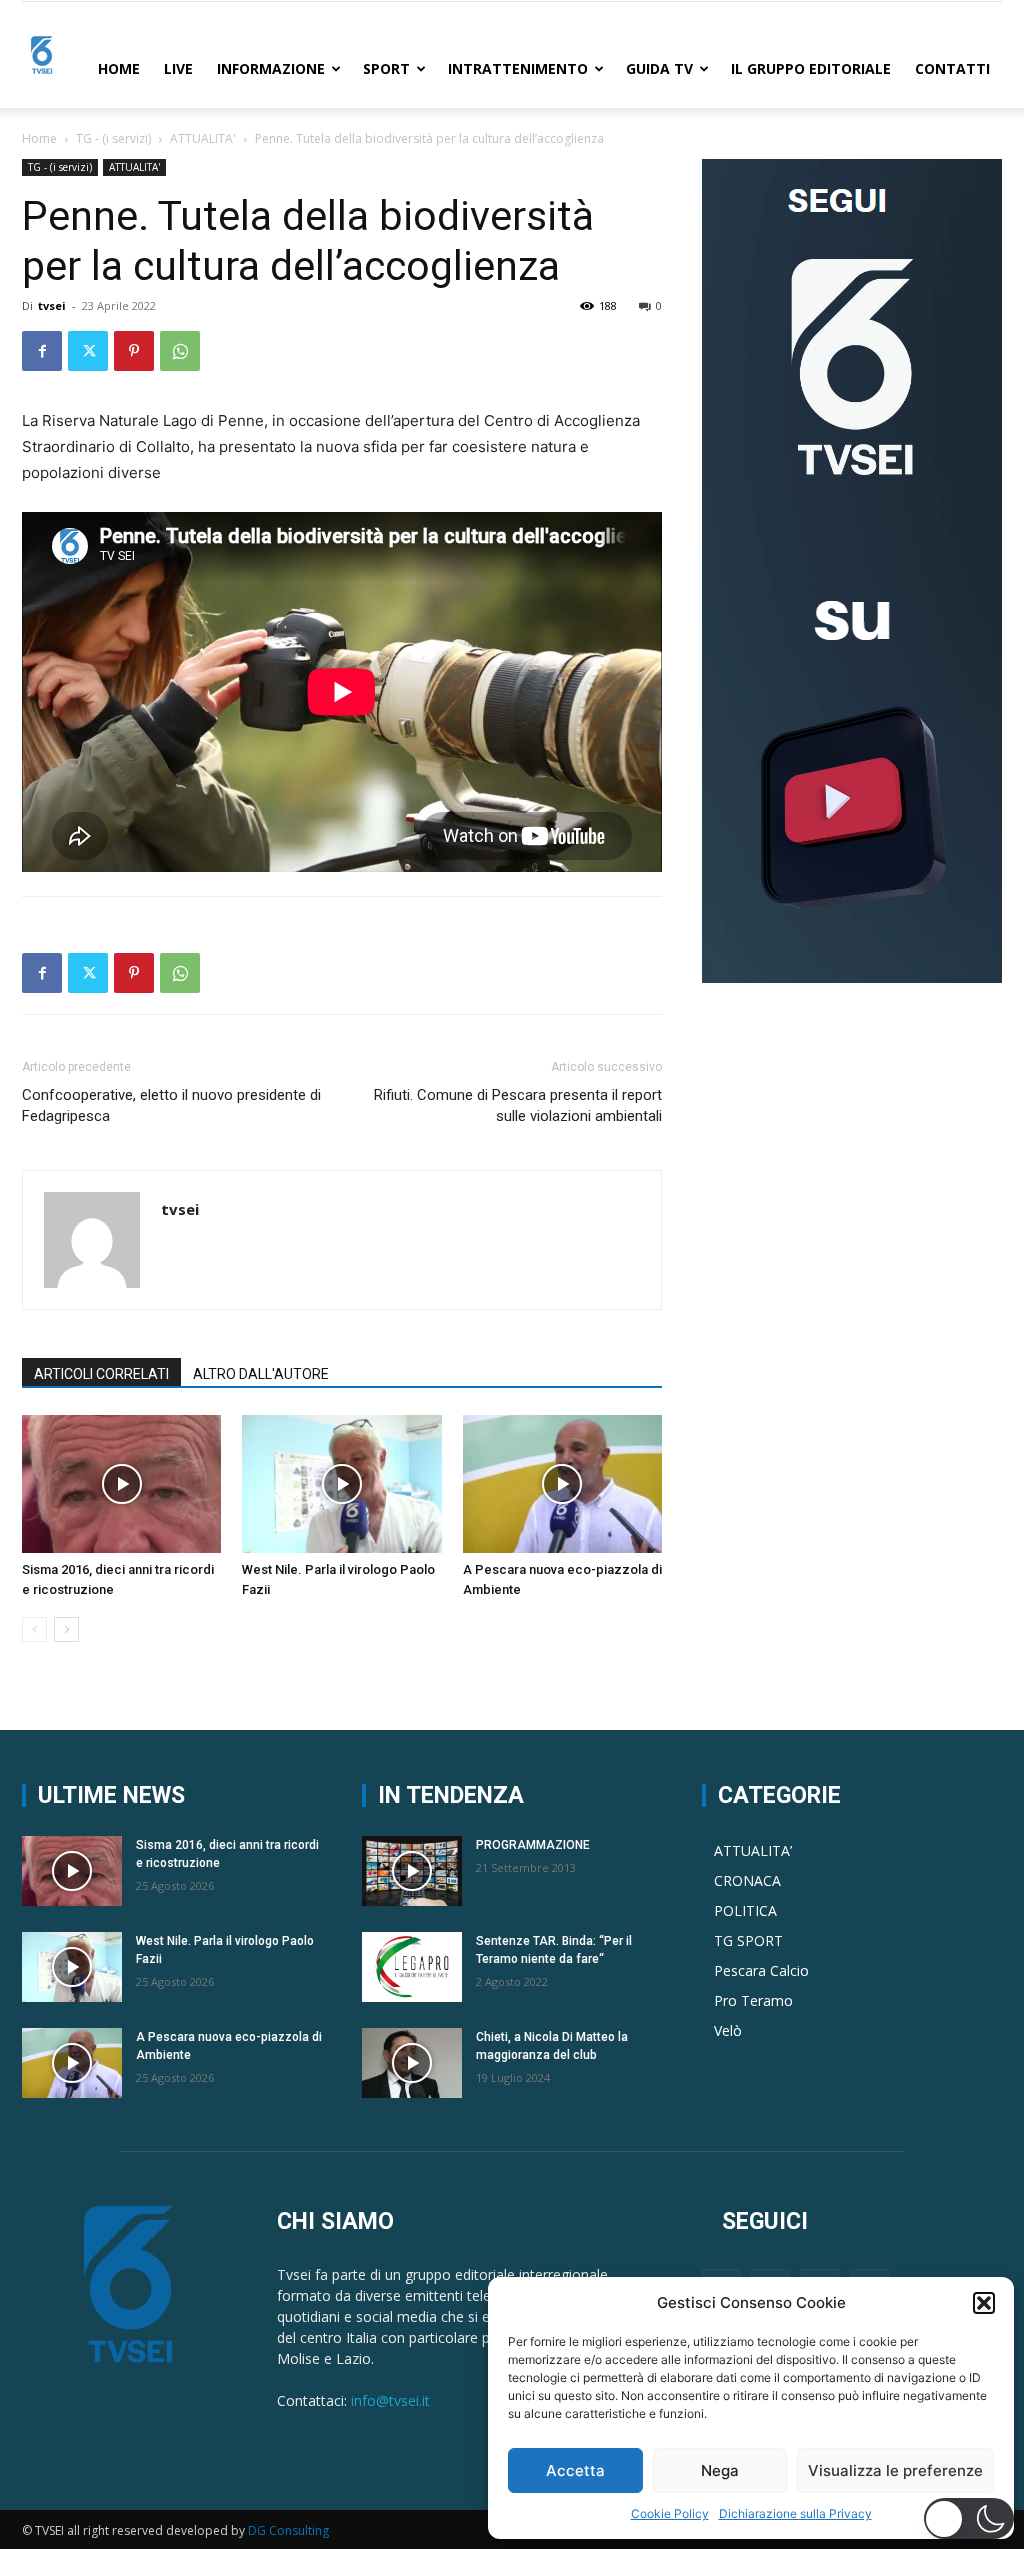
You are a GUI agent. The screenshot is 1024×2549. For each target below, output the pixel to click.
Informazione (271, 68)
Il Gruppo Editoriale (811, 68)
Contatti (952, 68)
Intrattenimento (518, 68)
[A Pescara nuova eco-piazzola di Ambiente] (562, 1483)
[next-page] (66, 1629)
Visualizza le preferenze (895, 2470)
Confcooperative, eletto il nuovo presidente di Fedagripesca (171, 1105)
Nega (720, 2470)
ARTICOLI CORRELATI (101, 1374)
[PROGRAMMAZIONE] (412, 1871)
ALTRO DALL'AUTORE (261, 1374)
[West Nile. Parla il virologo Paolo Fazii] (341, 1483)
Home (119, 68)
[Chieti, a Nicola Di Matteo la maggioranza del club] (412, 2063)
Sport (386, 68)
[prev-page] (34, 1629)
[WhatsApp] (180, 351)
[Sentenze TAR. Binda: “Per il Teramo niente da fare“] (412, 1967)
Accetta (575, 2470)
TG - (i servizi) (113, 138)
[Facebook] (42, 351)
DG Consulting (288, 2530)
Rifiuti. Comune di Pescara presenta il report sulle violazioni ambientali (518, 1105)
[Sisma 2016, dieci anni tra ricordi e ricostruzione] (121, 1483)
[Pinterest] (134, 351)
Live (178, 68)
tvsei (52, 305)
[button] (984, 2303)
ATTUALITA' (203, 138)
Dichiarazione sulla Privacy (795, 2513)
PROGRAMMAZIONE (533, 1845)
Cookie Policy (670, 2513)
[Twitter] (88, 351)
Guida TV (659, 68)
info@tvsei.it (390, 2400)
